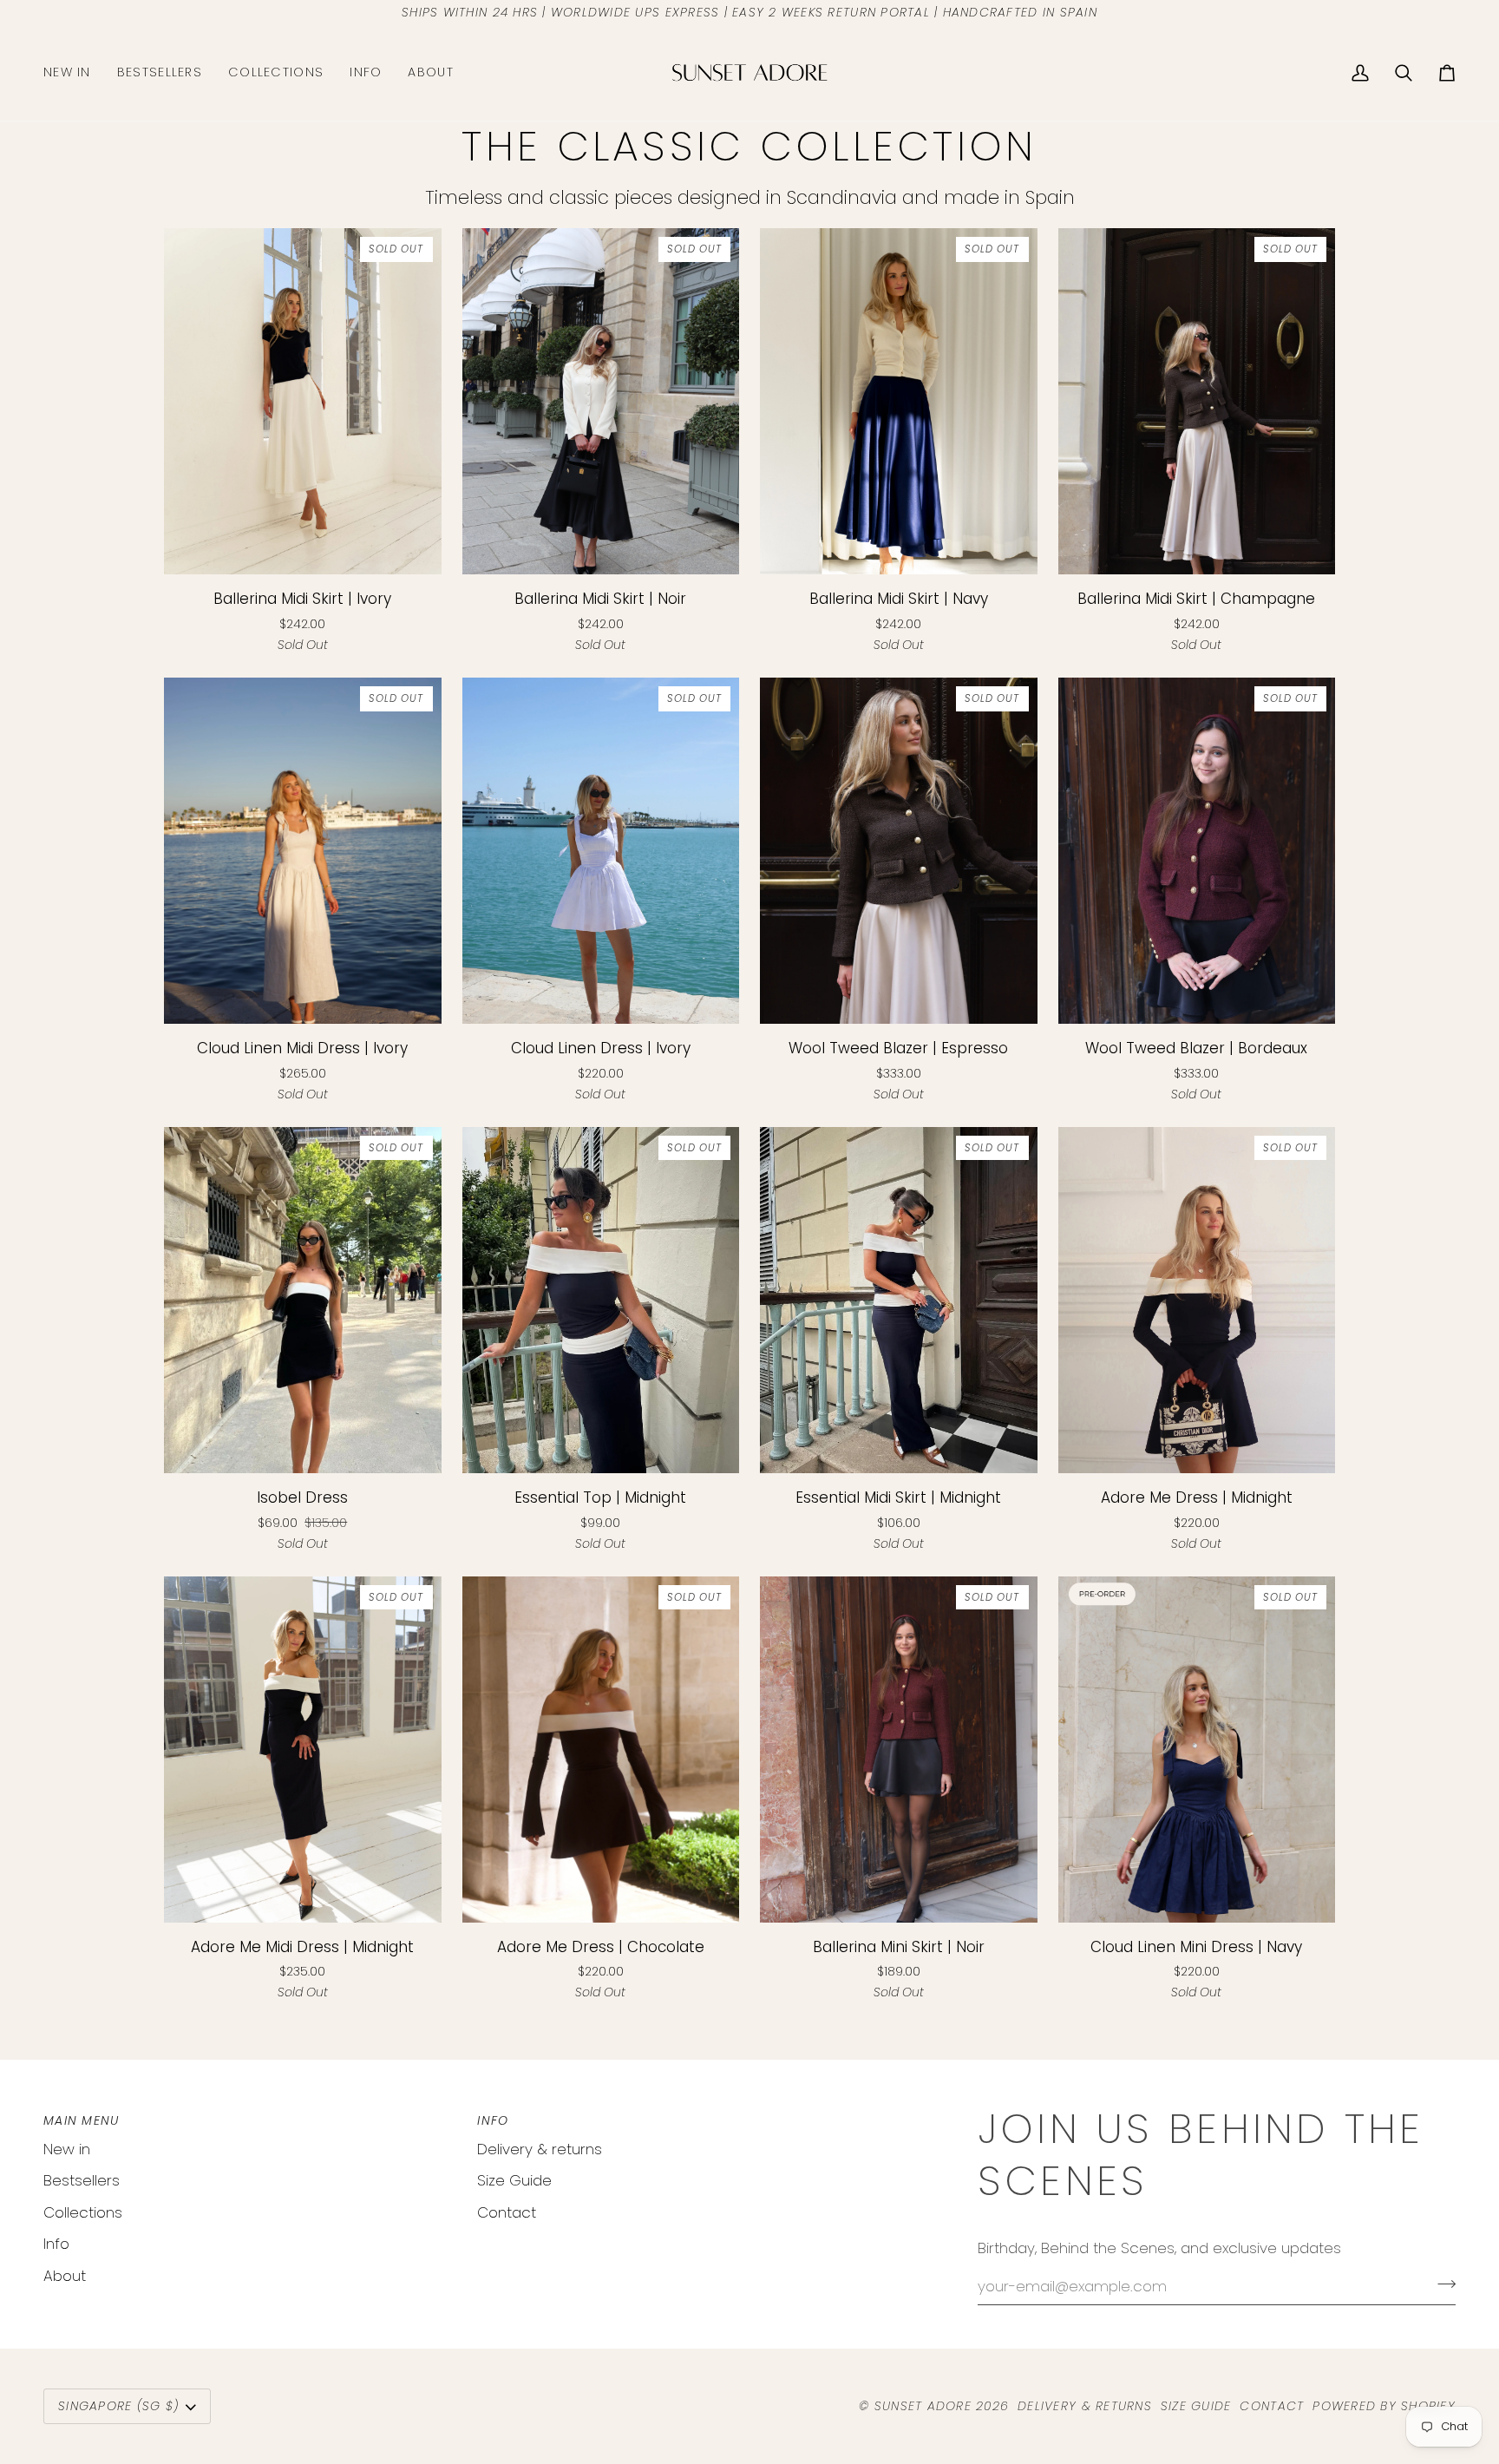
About (65, 2276)
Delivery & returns (540, 2149)
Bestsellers (82, 2180)
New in (67, 2149)
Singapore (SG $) (118, 2406)
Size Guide (514, 2180)
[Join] (1441, 2284)
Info (56, 2244)
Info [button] (493, 2120)
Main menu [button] (81, 2120)
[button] (276, 73)
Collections (83, 2212)
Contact (507, 2212)
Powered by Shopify (1384, 2406)
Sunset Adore (923, 2406)
